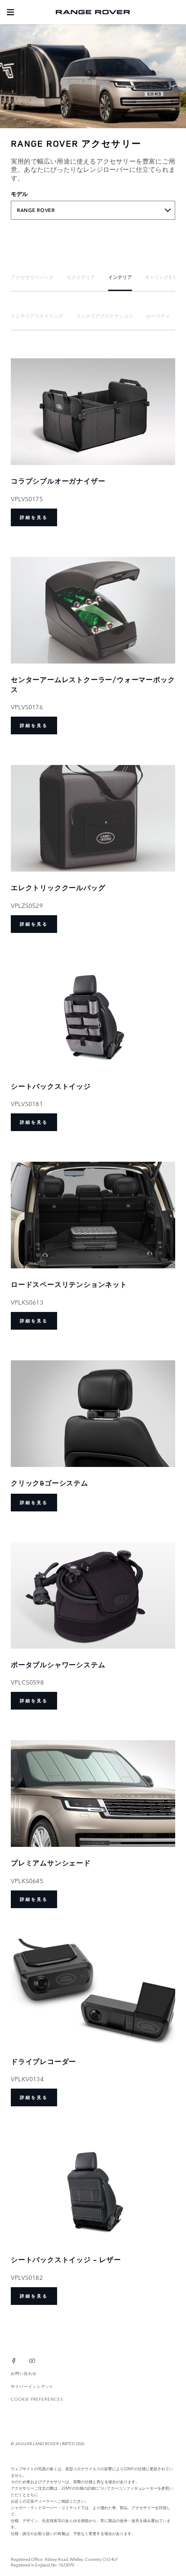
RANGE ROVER (36, 210)
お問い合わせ (24, 2373)
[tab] (32, 277)
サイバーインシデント (32, 2386)
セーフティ (158, 316)
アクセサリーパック (32, 277)
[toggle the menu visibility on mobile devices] (10, 12)
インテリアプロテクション (105, 316)
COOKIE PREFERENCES (37, 2399)
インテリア (120, 277)
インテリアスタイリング (37, 316)
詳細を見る (34, 517)
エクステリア (81, 277)
